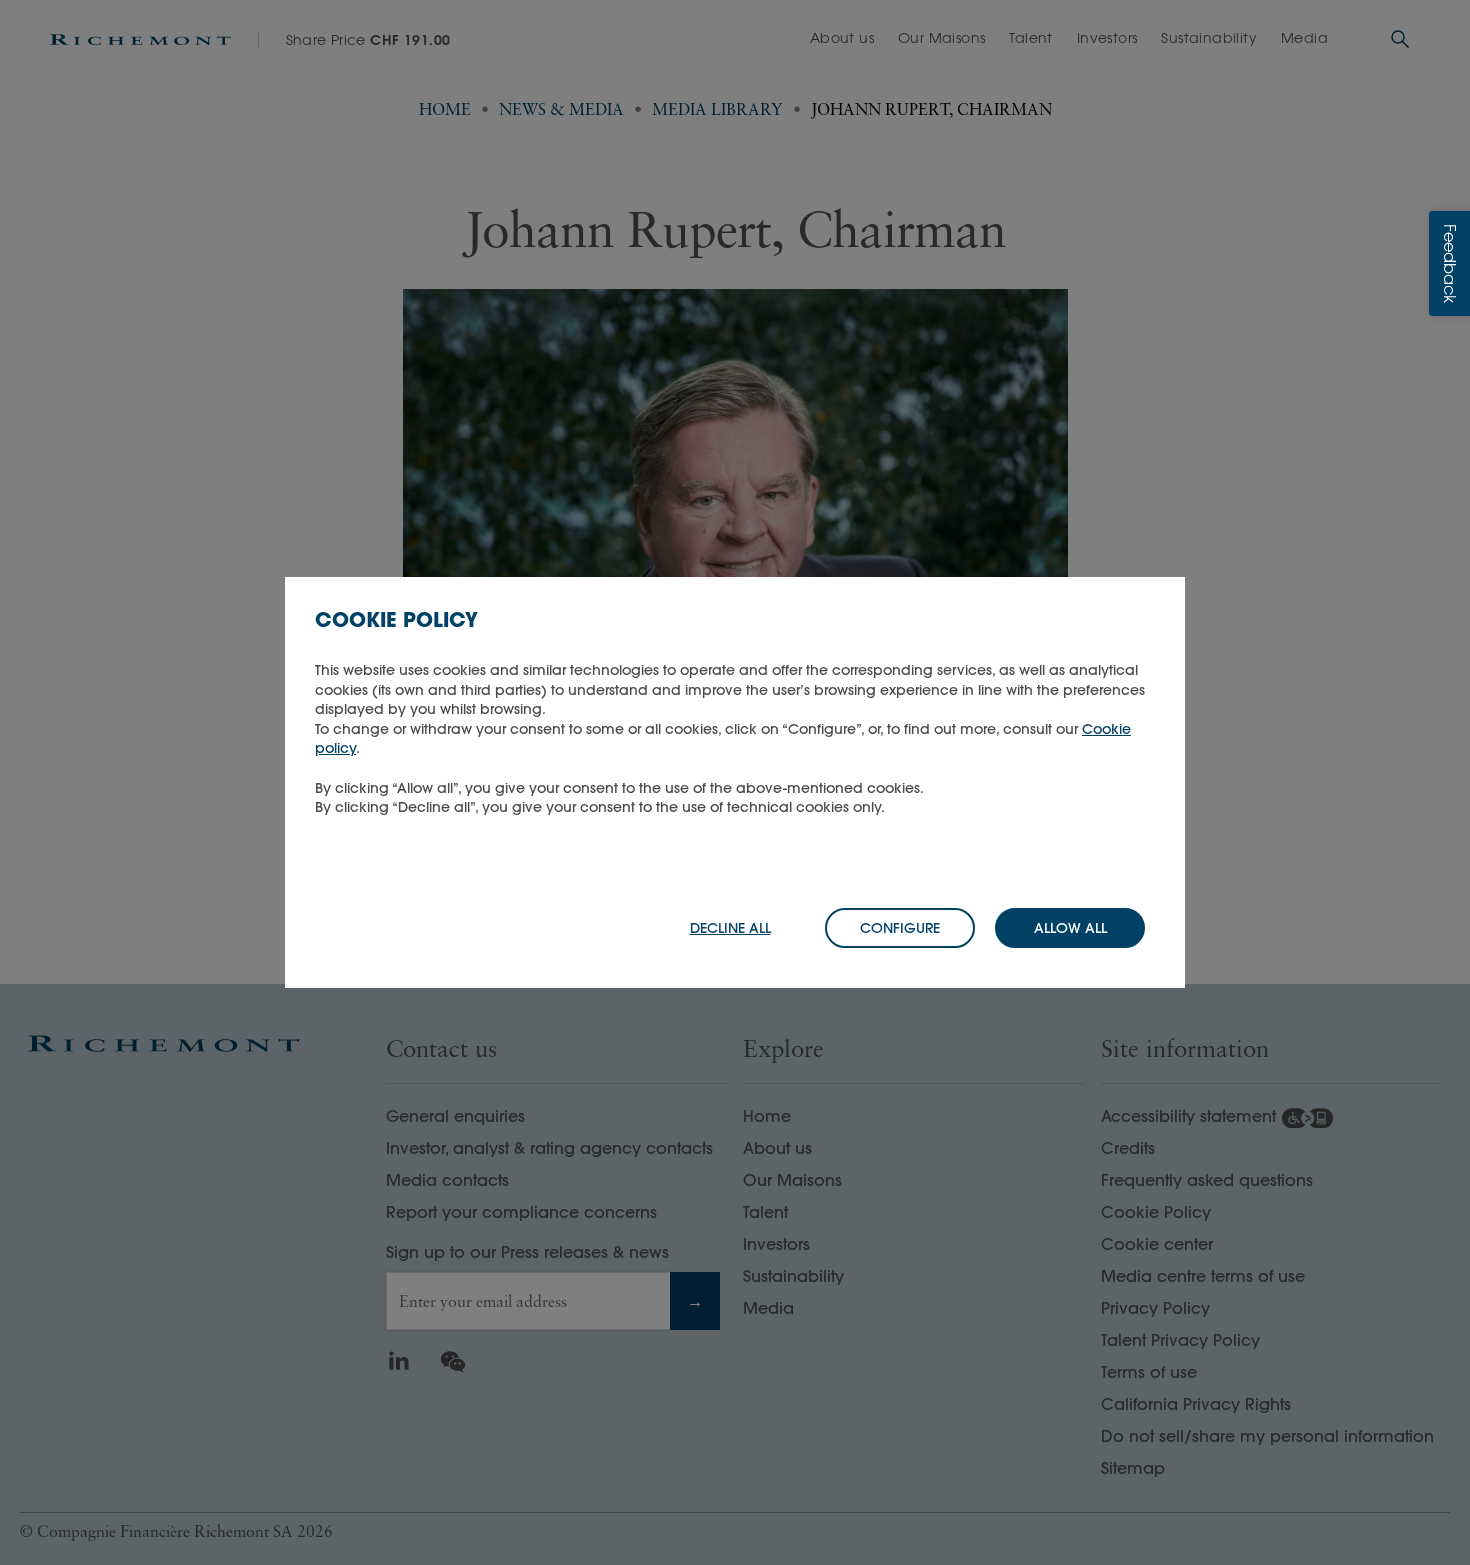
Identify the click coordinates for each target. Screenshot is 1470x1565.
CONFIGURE (900, 928)
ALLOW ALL (1070, 928)
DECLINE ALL (730, 928)
